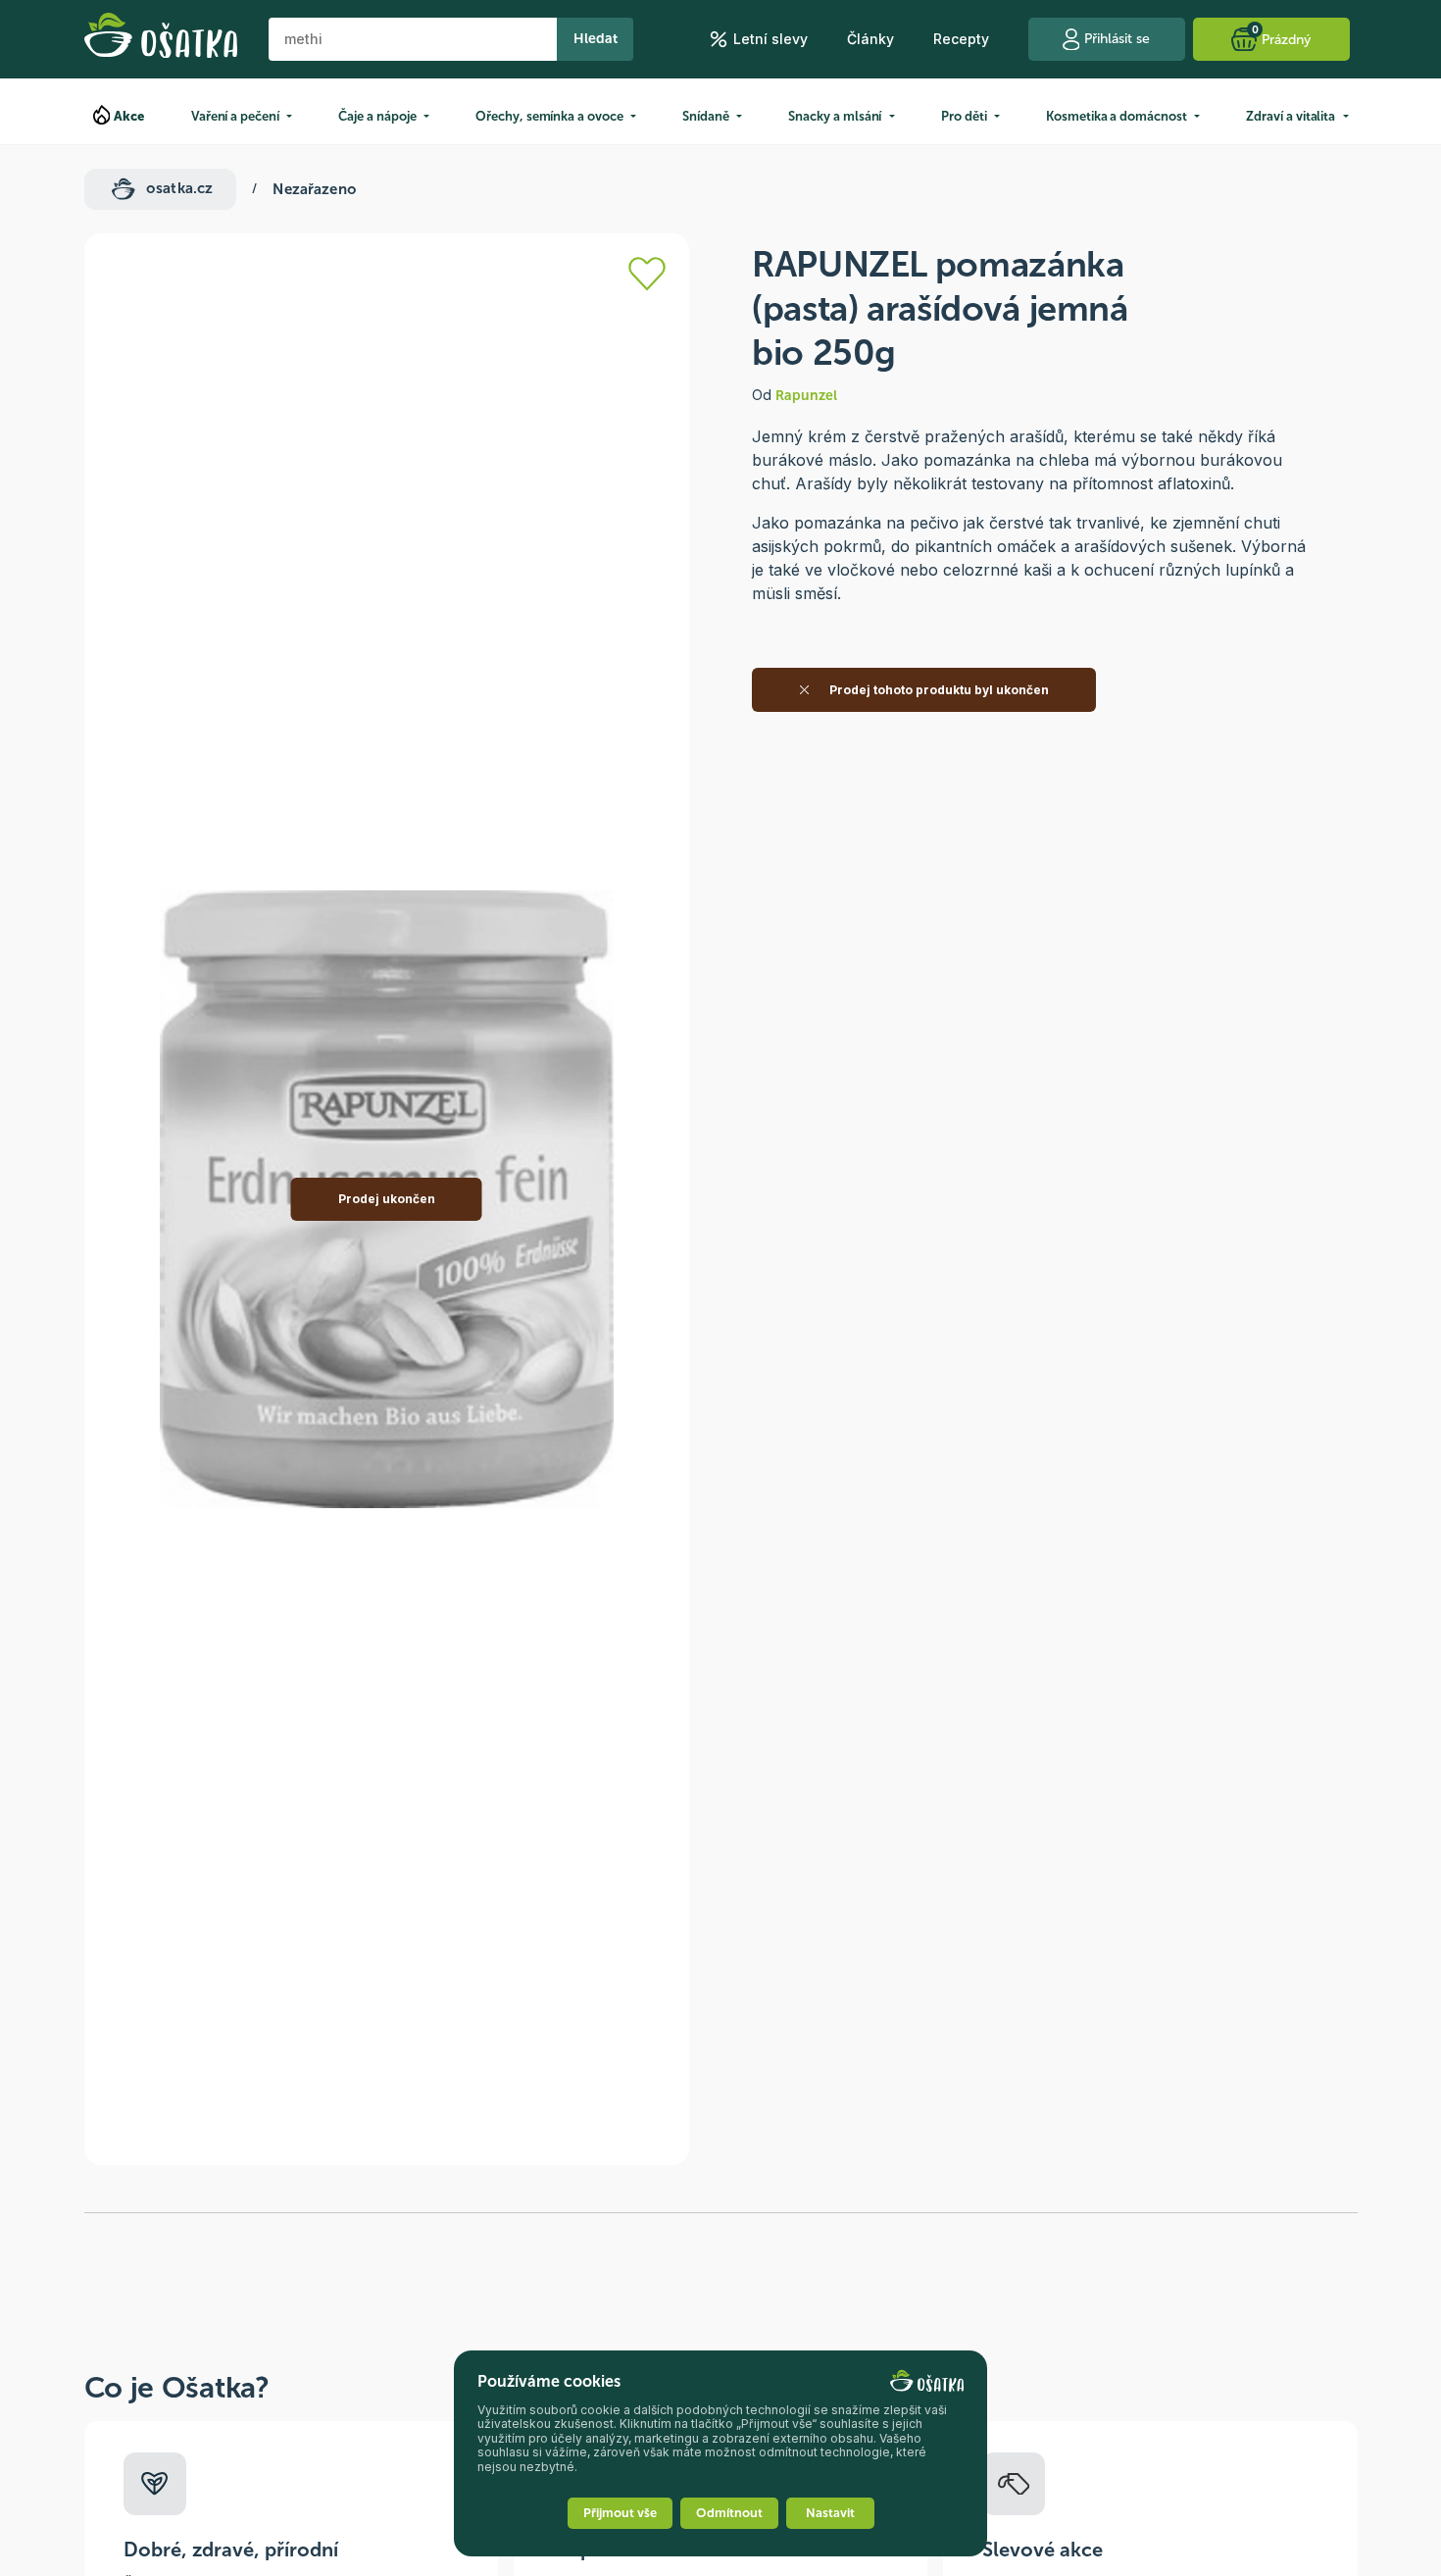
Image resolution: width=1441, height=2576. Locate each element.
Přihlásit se (1117, 39)
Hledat (596, 39)
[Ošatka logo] (161, 39)
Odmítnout (729, 2513)
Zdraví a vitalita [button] (1291, 116)
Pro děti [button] (964, 116)
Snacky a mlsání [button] (835, 116)
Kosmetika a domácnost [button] (1117, 116)
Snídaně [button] (706, 116)
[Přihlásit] (647, 274)
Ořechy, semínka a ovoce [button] (549, 116)
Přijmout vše (620, 2513)
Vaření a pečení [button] (235, 116)
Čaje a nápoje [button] (377, 116)
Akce (129, 116)
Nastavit (830, 2513)
